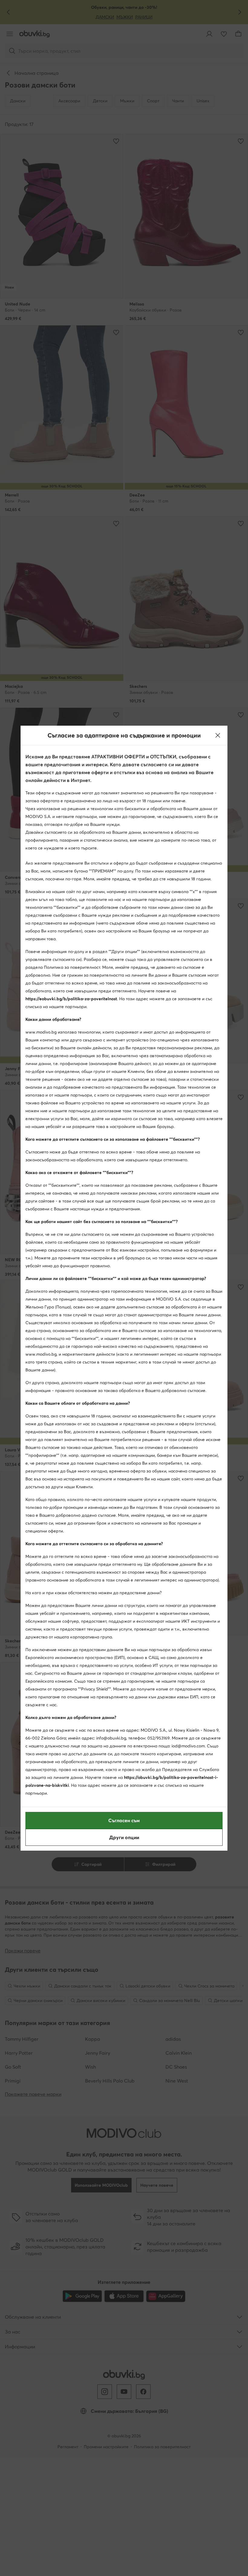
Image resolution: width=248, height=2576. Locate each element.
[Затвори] (218, 735)
